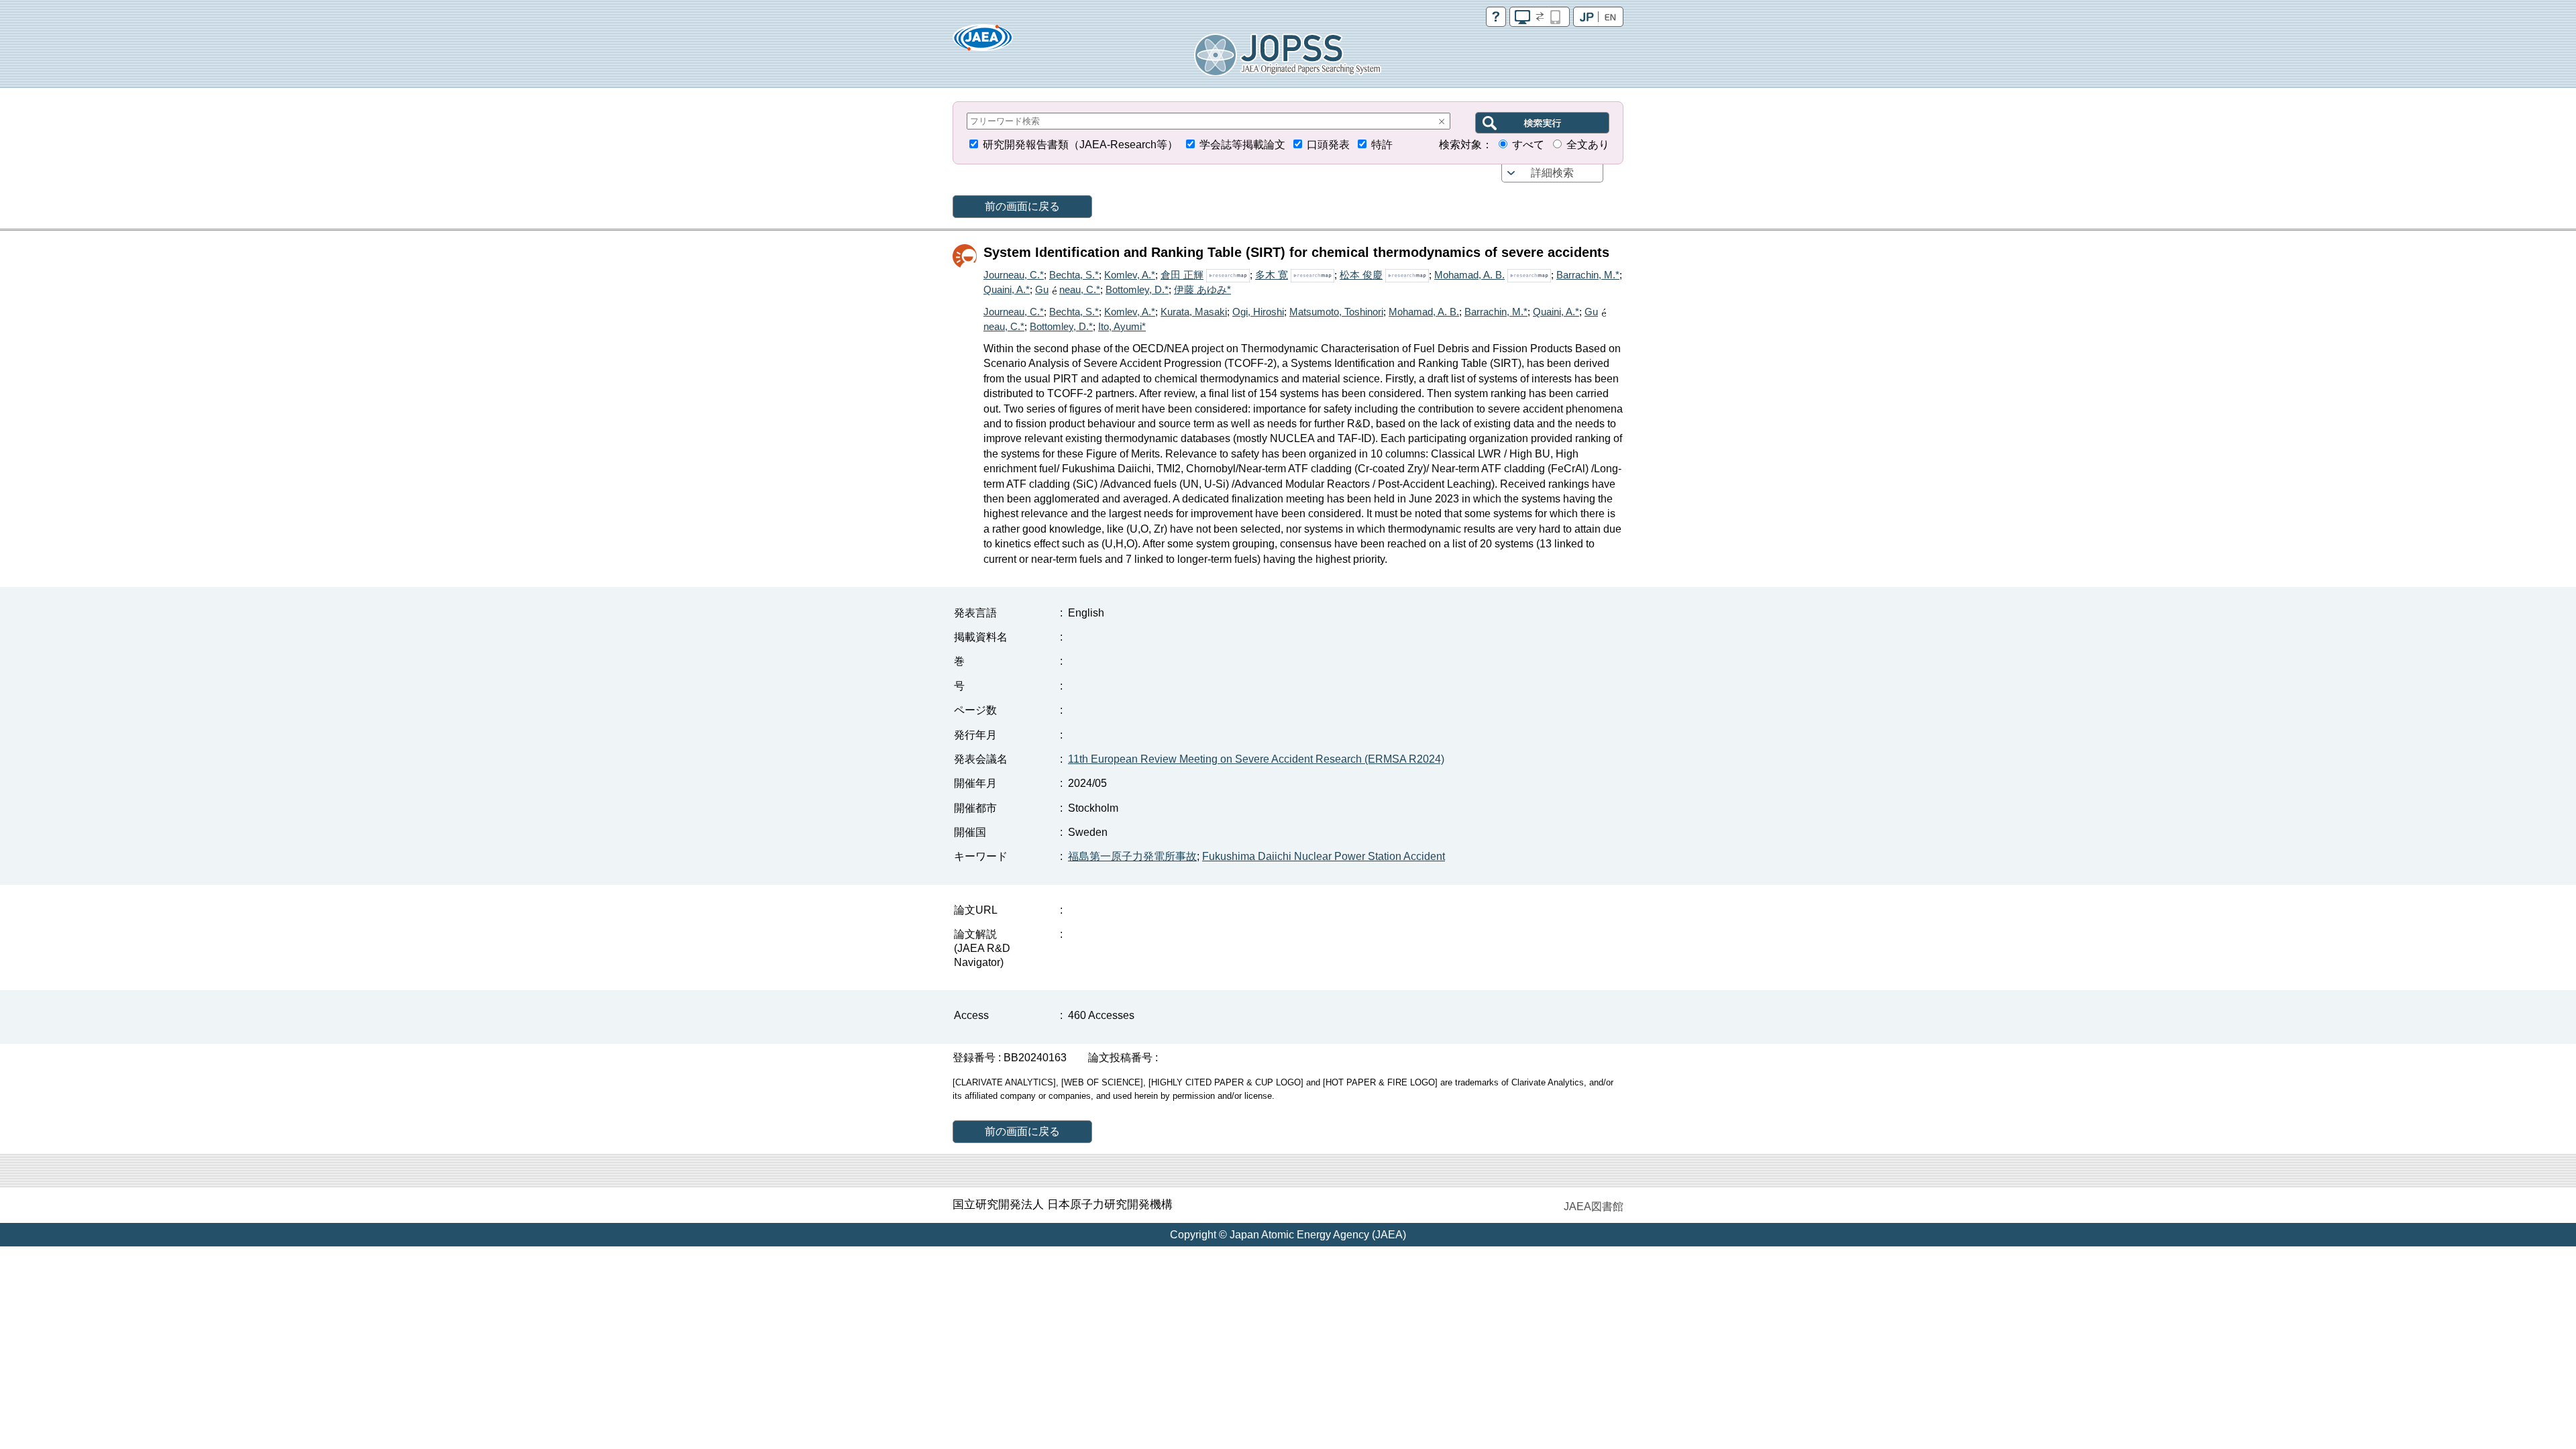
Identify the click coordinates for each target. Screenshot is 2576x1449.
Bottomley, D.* (1137, 289)
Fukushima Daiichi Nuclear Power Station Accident (1324, 856)
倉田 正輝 (1182, 275)
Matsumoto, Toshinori (1336, 312)
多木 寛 (1272, 275)
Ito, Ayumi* (1122, 326)
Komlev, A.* (1130, 275)
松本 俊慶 (1361, 275)
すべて (1528, 145)
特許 (1382, 145)
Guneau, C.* (1068, 289)
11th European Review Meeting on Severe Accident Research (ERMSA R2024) (1256, 759)
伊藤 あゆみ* (1202, 289)
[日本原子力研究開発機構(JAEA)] (983, 42)
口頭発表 (1328, 145)
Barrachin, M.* (1588, 275)
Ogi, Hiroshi (1258, 312)
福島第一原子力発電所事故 (1132, 856)
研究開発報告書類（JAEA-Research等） (1080, 145)
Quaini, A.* (1007, 289)
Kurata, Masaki (1194, 312)
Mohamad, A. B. (1469, 275)
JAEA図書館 (1594, 1206)
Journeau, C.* (1014, 275)
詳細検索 (1552, 173)
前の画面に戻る (1022, 206)
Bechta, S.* (1074, 275)
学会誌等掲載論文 (1242, 145)
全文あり (1588, 145)
